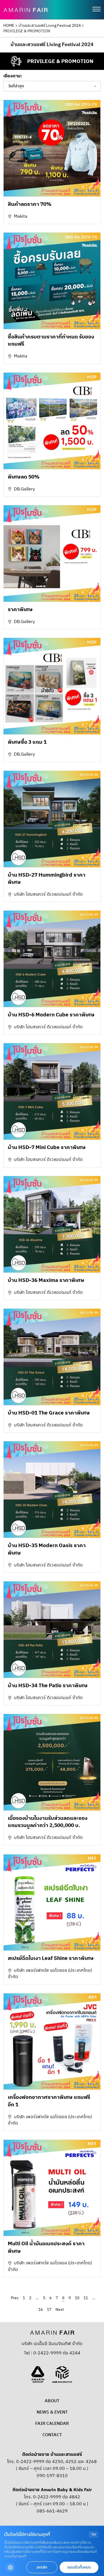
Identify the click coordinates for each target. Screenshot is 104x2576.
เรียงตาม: (13, 76)
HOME (9, 26)
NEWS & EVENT (52, 2412)
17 (49, 2310)
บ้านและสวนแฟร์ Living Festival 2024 (50, 26)
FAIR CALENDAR (52, 2424)
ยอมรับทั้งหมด (79, 2567)
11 (86, 2298)
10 (77, 2298)
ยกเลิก (42, 2567)
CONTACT (52, 2435)
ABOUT (52, 2401)
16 (40, 2310)
